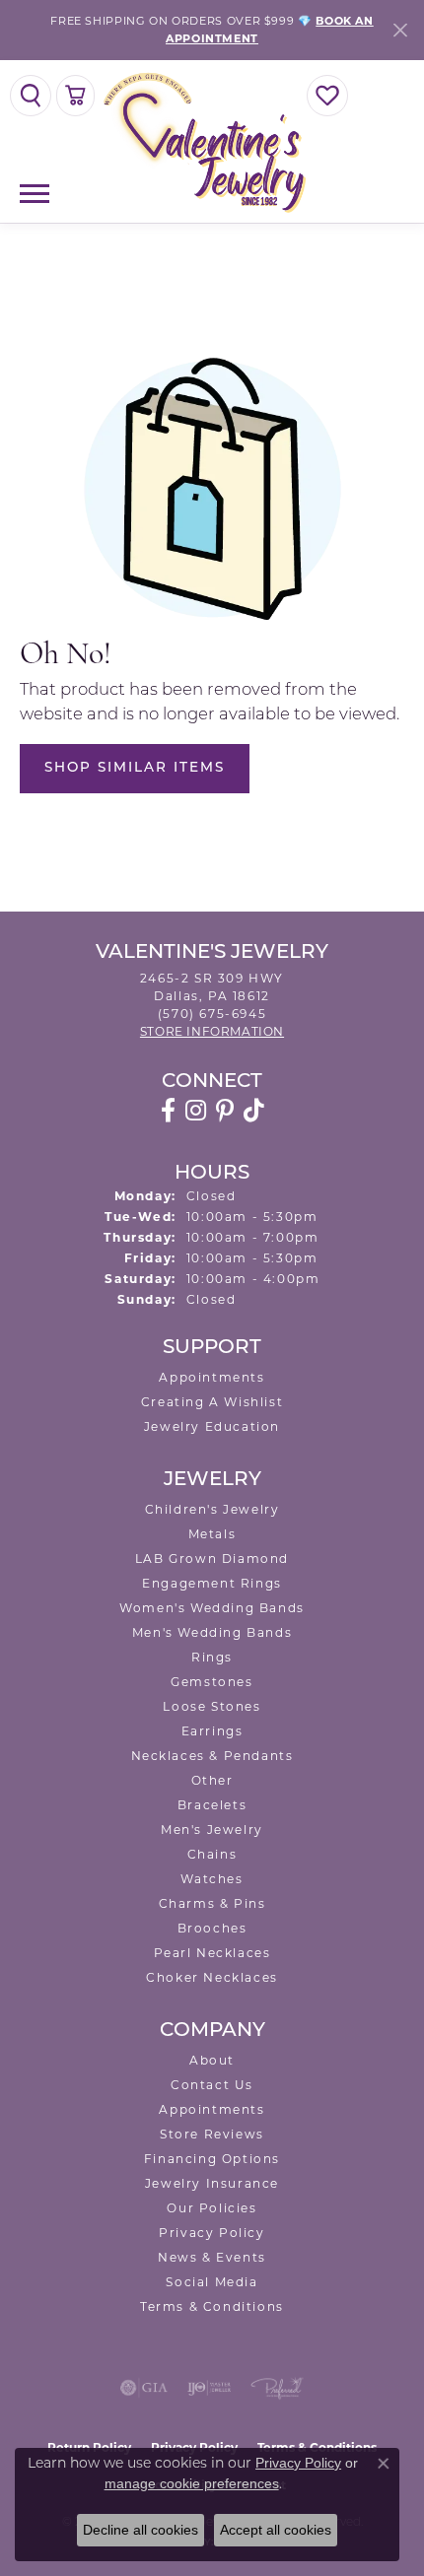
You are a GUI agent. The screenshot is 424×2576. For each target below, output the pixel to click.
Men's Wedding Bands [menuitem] (212, 1632)
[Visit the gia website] (144, 2388)
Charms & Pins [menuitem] (212, 1903)
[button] (31, 96)
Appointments (212, 1377)
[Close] (400, 30)
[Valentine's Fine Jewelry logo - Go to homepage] (212, 141)
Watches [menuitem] (212, 1879)
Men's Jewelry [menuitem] (212, 1830)
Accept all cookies (276, 2530)
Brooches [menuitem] (212, 1928)
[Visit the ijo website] (210, 2388)
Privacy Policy (212, 2233)
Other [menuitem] (212, 1780)
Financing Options (212, 2159)
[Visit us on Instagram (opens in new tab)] (196, 1111)
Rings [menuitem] (212, 1657)
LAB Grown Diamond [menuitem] (212, 1559)
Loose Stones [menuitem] (212, 1706)
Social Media (212, 2282)
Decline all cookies (141, 2530)
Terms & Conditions (212, 2306)
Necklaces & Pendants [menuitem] (212, 1756)
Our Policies (212, 2208)
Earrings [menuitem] (212, 1731)
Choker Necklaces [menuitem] (212, 1977)
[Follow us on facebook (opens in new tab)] (168, 1111)
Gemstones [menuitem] (212, 1682)
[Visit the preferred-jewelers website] (277, 2388)
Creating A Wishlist (212, 1402)
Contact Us (212, 2085)
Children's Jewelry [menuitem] (212, 1509)
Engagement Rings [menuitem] (212, 1583)
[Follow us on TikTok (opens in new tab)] (254, 1111)
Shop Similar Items (135, 768)
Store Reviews (212, 2134)
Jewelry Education (212, 1426)
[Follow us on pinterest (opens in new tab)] (225, 1111)
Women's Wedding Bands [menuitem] (212, 1608)
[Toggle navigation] (35, 194)
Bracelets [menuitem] (212, 1805)
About (212, 2060)
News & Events (212, 2257)
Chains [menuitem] (212, 1854)
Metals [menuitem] (212, 1534)
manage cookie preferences (192, 2483)
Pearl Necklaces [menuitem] (212, 1953)
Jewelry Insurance (212, 2183)
